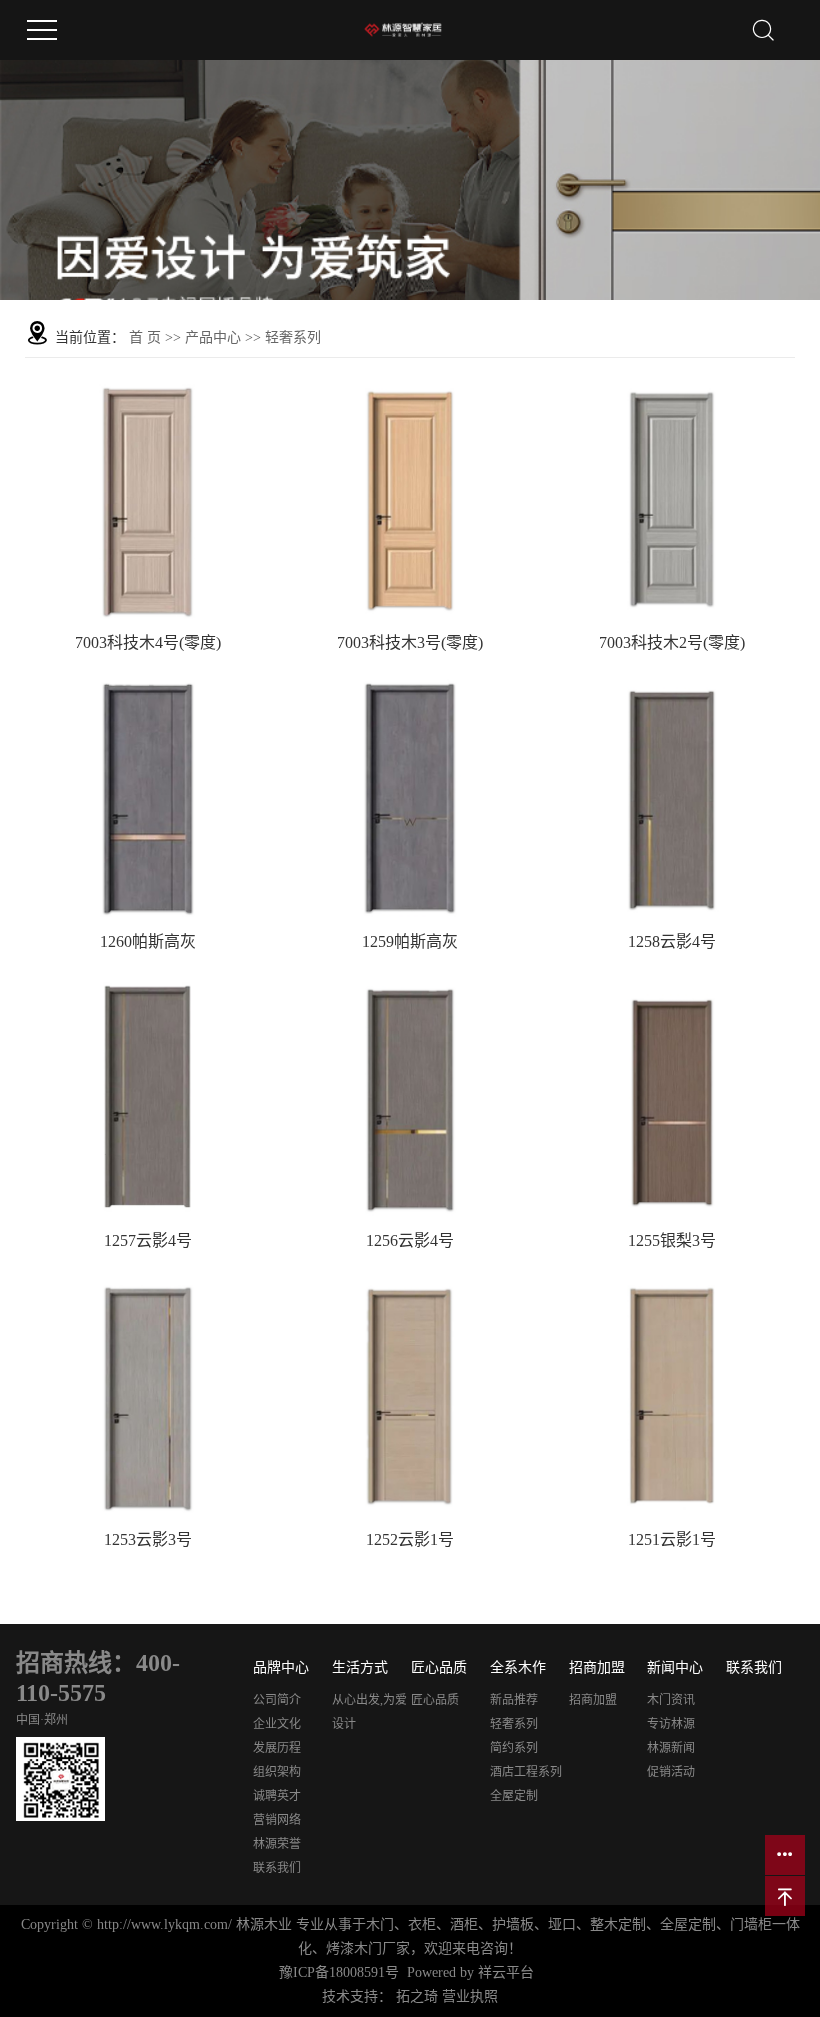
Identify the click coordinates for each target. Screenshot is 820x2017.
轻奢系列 (293, 337)
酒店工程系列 (526, 1772)
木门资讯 (671, 1700)
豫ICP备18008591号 (339, 1972)
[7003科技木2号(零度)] (672, 496)
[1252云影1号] (410, 1393)
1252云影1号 (410, 1539)
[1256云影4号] (410, 1094)
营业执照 (470, 1996)
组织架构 (277, 1772)
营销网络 (277, 1820)
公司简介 (277, 1700)
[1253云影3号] (148, 1393)
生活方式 (360, 1667)
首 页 (145, 337)
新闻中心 (675, 1667)
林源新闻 (671, 1748)
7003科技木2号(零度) (672, 642)
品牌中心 (281, 1667)
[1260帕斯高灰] (148, 795)
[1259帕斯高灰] (410, 795)
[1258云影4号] (672, 795)
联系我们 (277, 1868)
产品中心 (213, 337)
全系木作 (518, 1667)
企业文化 (277, 1724)
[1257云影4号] (148, 1094)
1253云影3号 (148, 1539)
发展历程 (277, 1748)
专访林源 (671, 1724)
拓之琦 (417, 1996)
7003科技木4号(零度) (148, 642)
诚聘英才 (277, 1796)
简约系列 (514, 1748)
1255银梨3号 (672, 1240)
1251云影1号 (672, 1539)
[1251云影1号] (672, 1393)
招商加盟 (597, 1667)
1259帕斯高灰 (410, 941)
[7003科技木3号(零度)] (410, 496)
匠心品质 (439, 1667)
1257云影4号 (148, 1240)
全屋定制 (514, 1796)
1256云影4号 (410, 1240)
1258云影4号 (672, 941)
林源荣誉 (277, 1844)
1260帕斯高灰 (148, 941)
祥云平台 (506, 1972)
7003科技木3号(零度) (410, 642)
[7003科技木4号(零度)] (148, 496)
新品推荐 (514, 1700)
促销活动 (671, 1772)
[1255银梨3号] (672, 1094)
